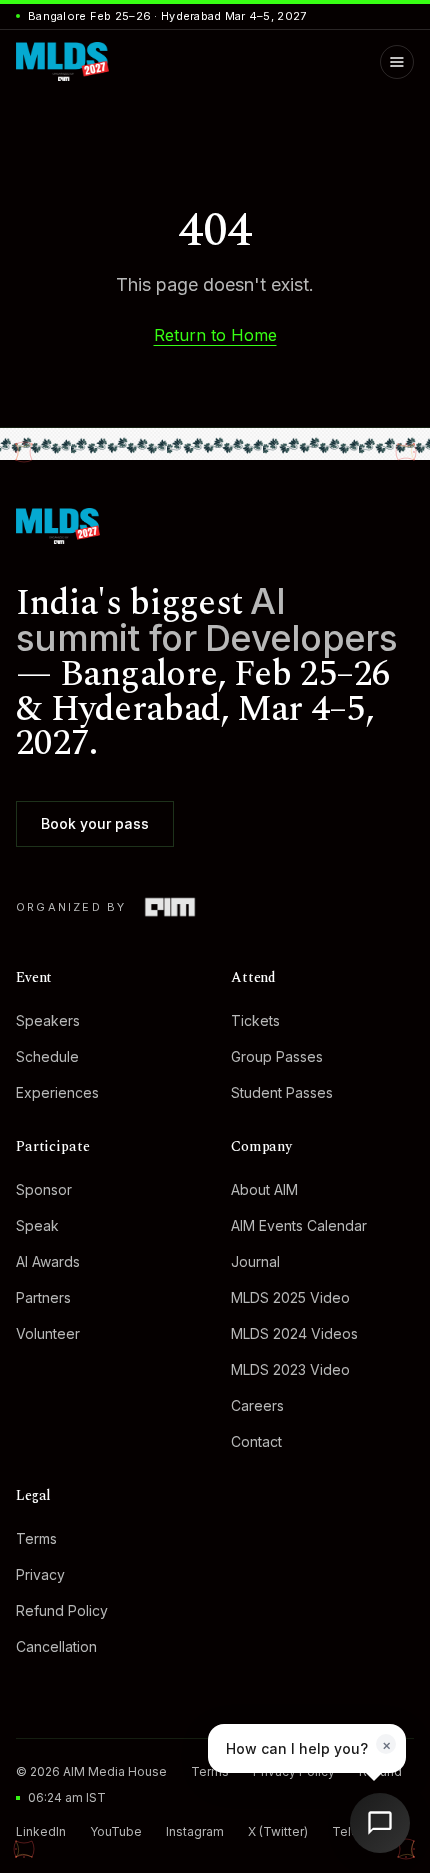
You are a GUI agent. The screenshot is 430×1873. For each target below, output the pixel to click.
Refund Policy (62, 1610)
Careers (257, 1405)
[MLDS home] (215, 526)
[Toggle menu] (397, 62)
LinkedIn (41, 1831)
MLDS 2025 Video (290, 1297)
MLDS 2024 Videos (294, 1333)
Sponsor (44, 1189)
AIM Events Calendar (299, 1225)
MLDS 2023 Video (290, 1369)
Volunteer (48, 1333)
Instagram (195, 1831)
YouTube (116, 1831)
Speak (37, 1225)
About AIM (264, 1189)
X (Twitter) (278, 1831)
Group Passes (277, 1056)
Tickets (255, 1020)
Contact (256, 1441)
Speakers (48, 1020)
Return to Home (215, 335)
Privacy (40, 1574)
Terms (36, 1538)
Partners (43, 1297)
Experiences (57, 1092)
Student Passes (282, 1092)
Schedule (47, 1056)
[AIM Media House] (169, 907)
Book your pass (95, 823)
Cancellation (56, 1646)
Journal (255, 1261)
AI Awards (48, 1261)
